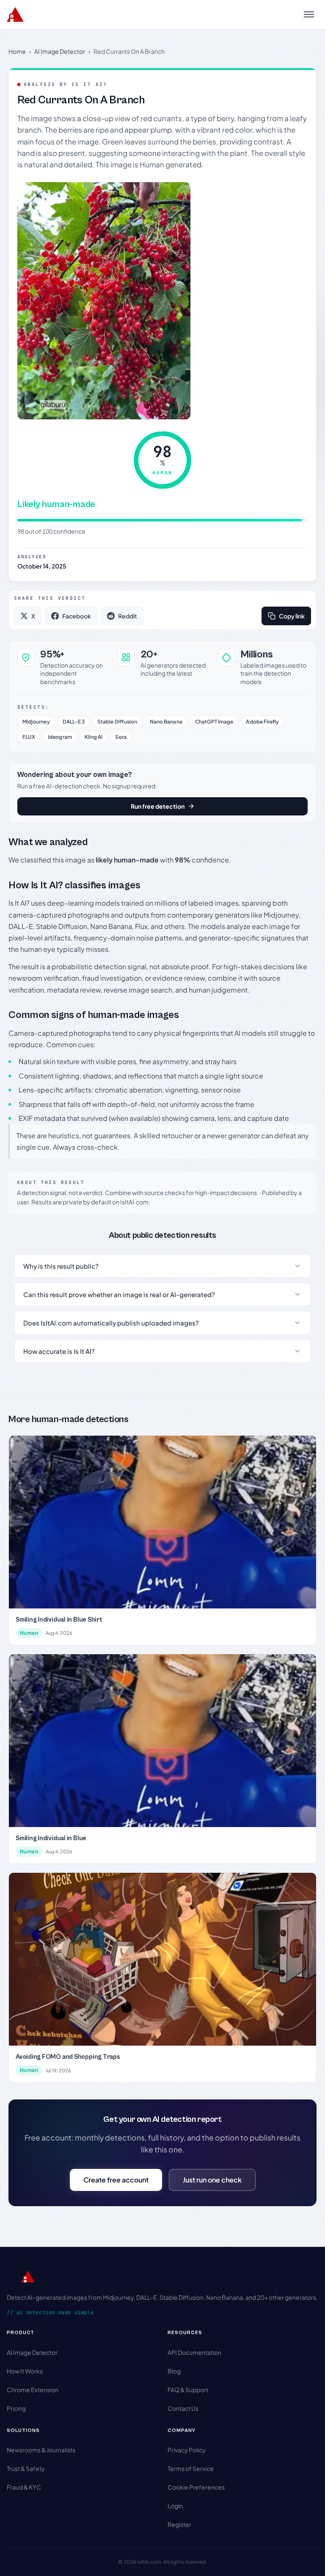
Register (179, 2524)
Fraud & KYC (24, 2487)
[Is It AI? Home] (15, 14)
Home (17, 51)
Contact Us (183, 2408)
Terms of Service (191, 2468)
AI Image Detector (60, 51)
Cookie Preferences (196, 2487)
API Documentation (194, 2352)
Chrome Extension (33, 2390)
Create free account (116, 2180)
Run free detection (158, 806)
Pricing (16, 2408)
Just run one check (212, 2180)
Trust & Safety (26, 2468)
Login (175, 2506)
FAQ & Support (188, 2390)
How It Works (25, 2371)
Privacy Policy (187, 2450)
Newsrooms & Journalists (41, 2450)
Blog (174, 2371)
